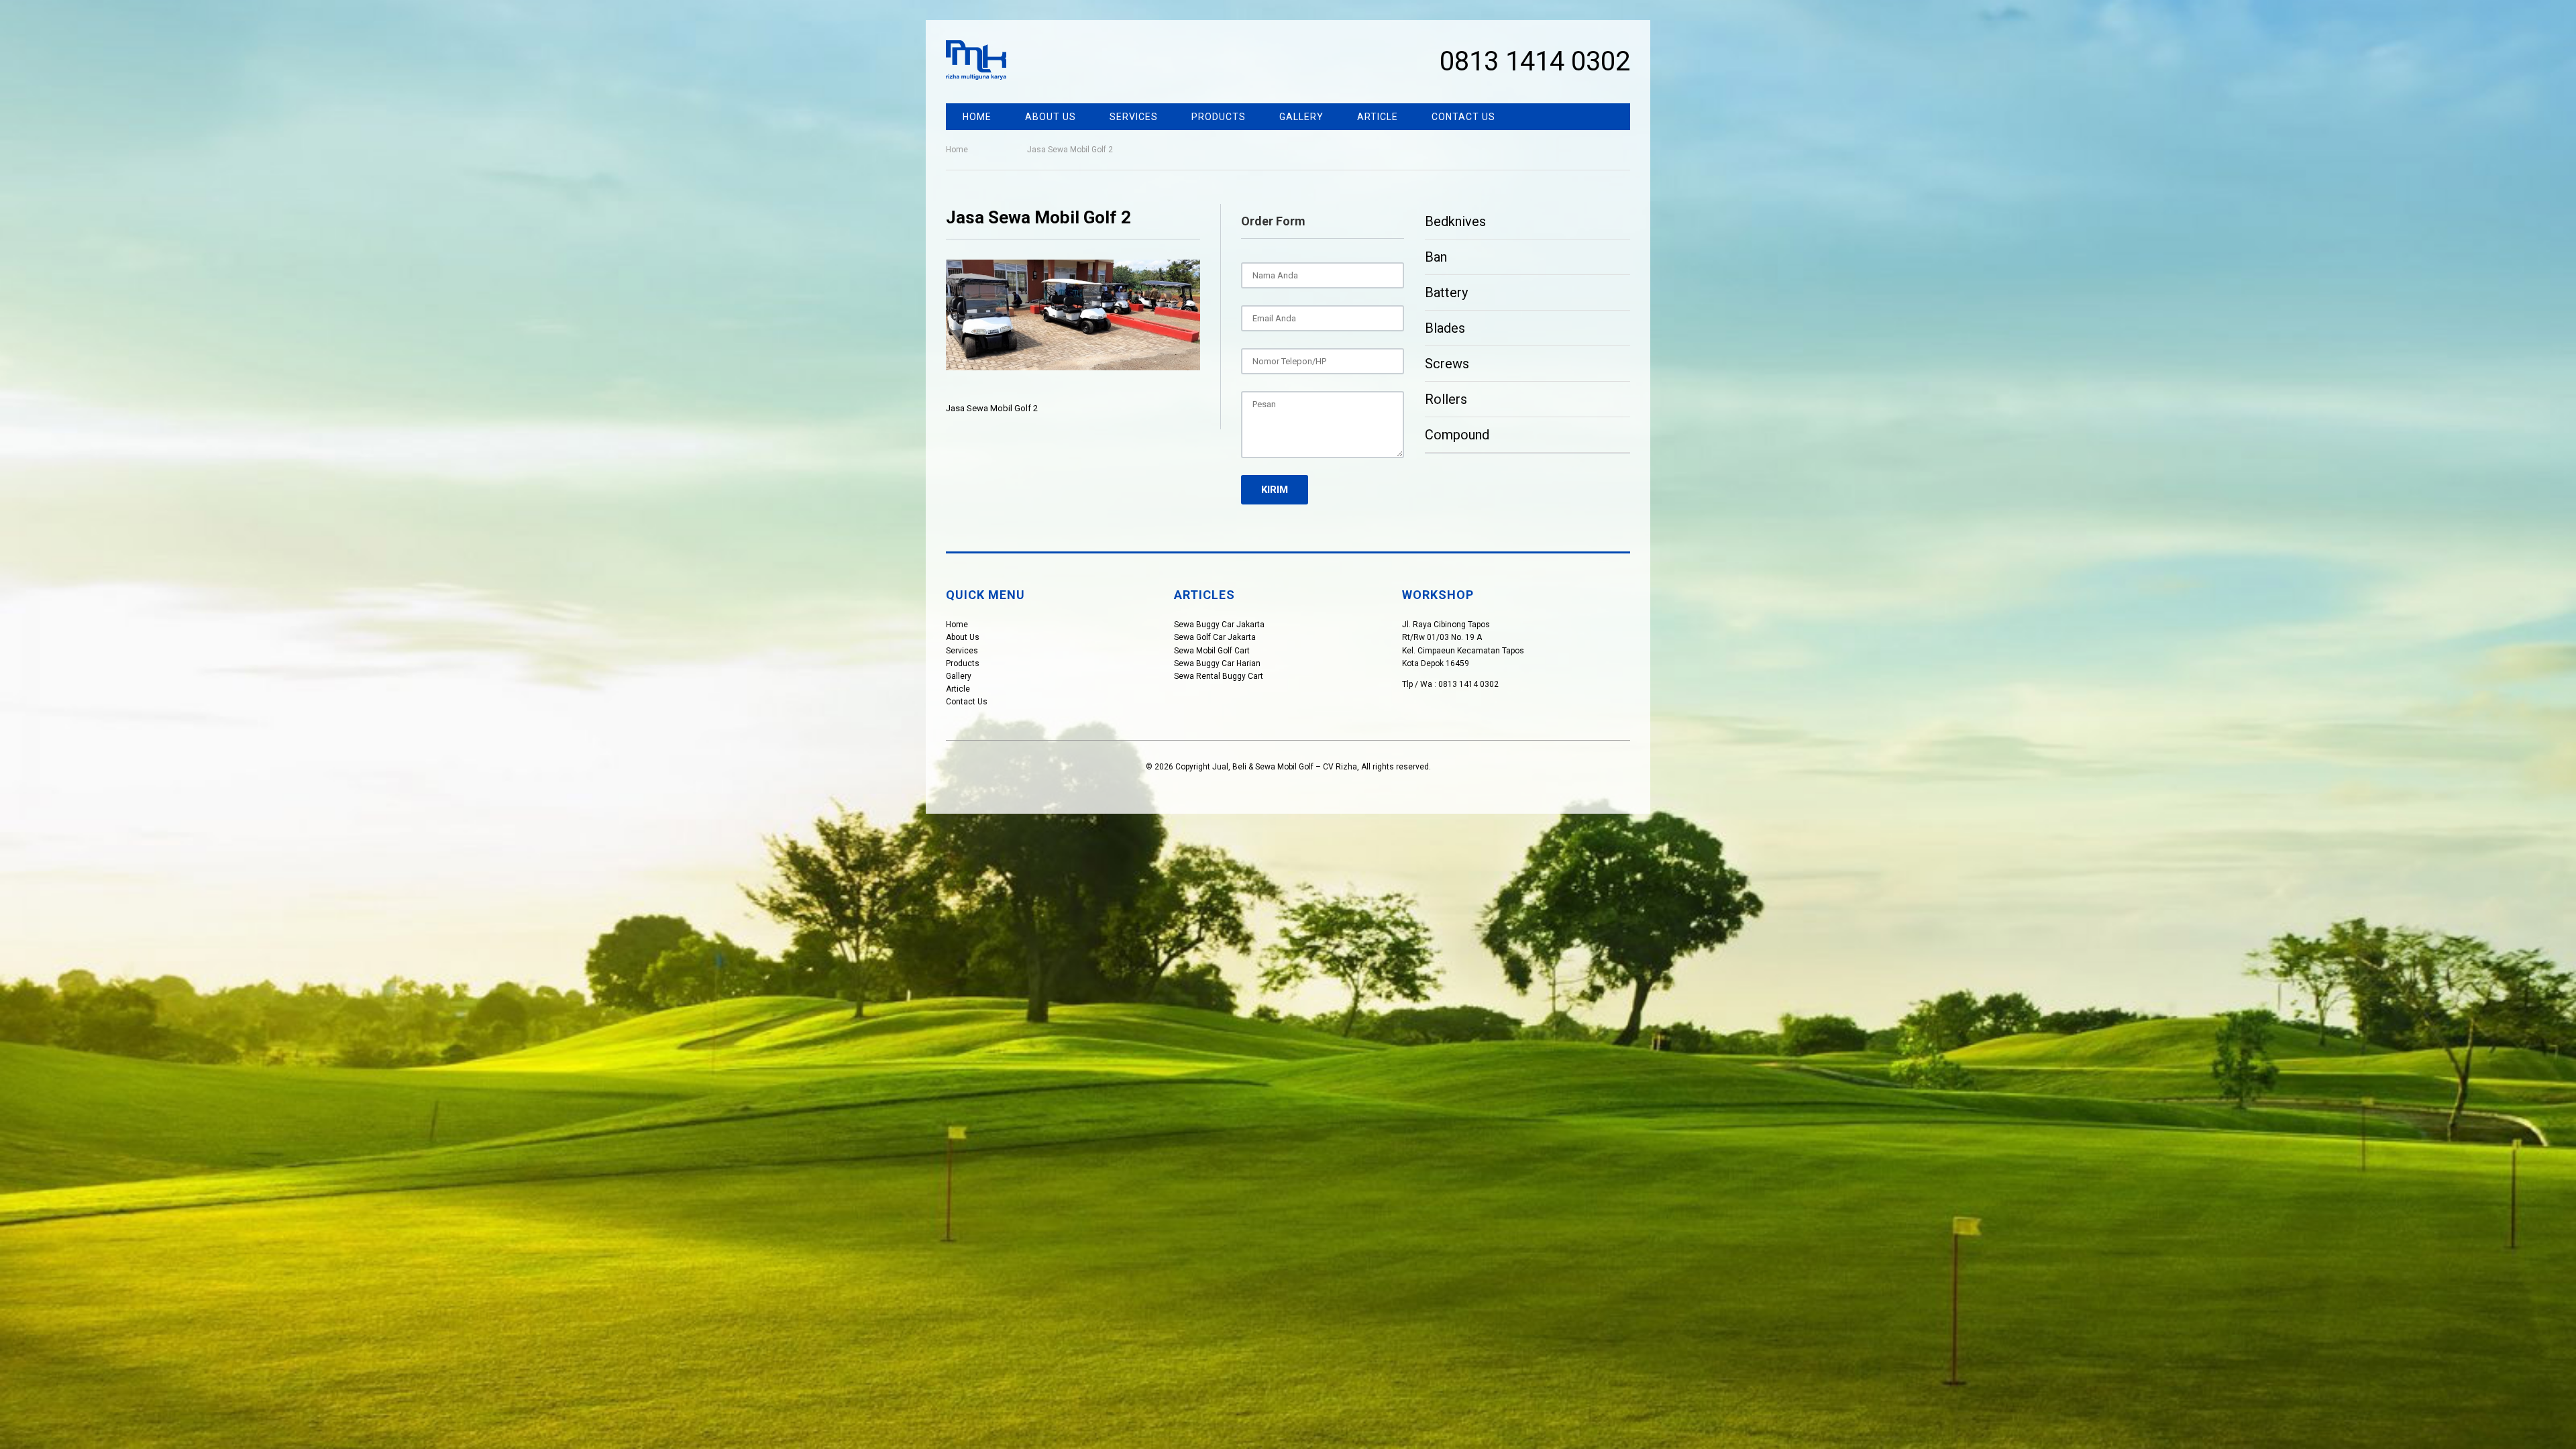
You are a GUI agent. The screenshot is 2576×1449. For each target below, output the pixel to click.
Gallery (1301, 117)
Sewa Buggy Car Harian (1217, 663)
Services (1134, 117)
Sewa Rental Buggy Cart (1219, 676)
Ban (1436, 257)
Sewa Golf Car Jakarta (1215, 637)
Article (1378, 117)
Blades (1445, 328)
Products (1219, 117)
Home (977, 117)
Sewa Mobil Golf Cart (1212, 651)
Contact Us (1463, 117)
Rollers (1446, 399)
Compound (1457, 435)
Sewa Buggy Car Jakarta (1219, 625)
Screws (1447, 364)
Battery (1446, 292)
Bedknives (1455, 221)
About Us (1051, 117)
